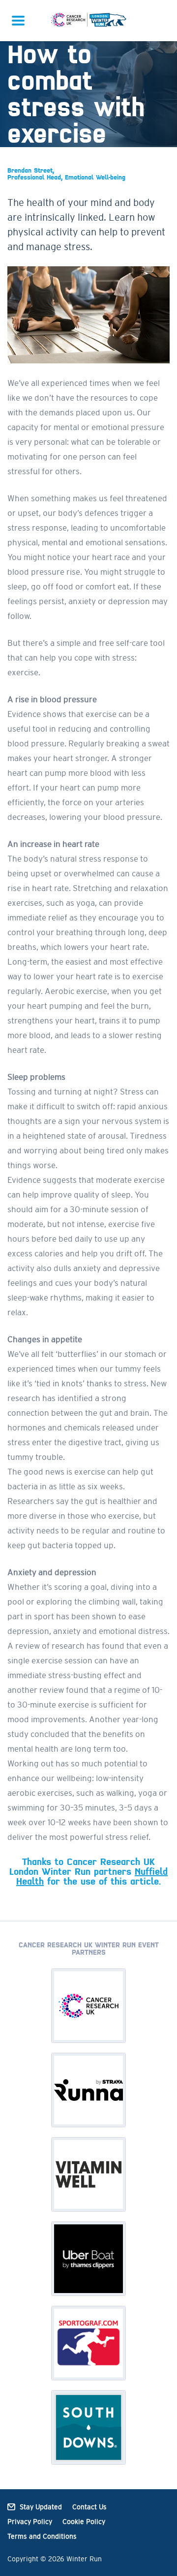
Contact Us (89, 2507)
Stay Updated (41, 2507)
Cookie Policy (84, 2522)
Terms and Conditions (42, 2536)
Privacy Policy (30, 2522)
